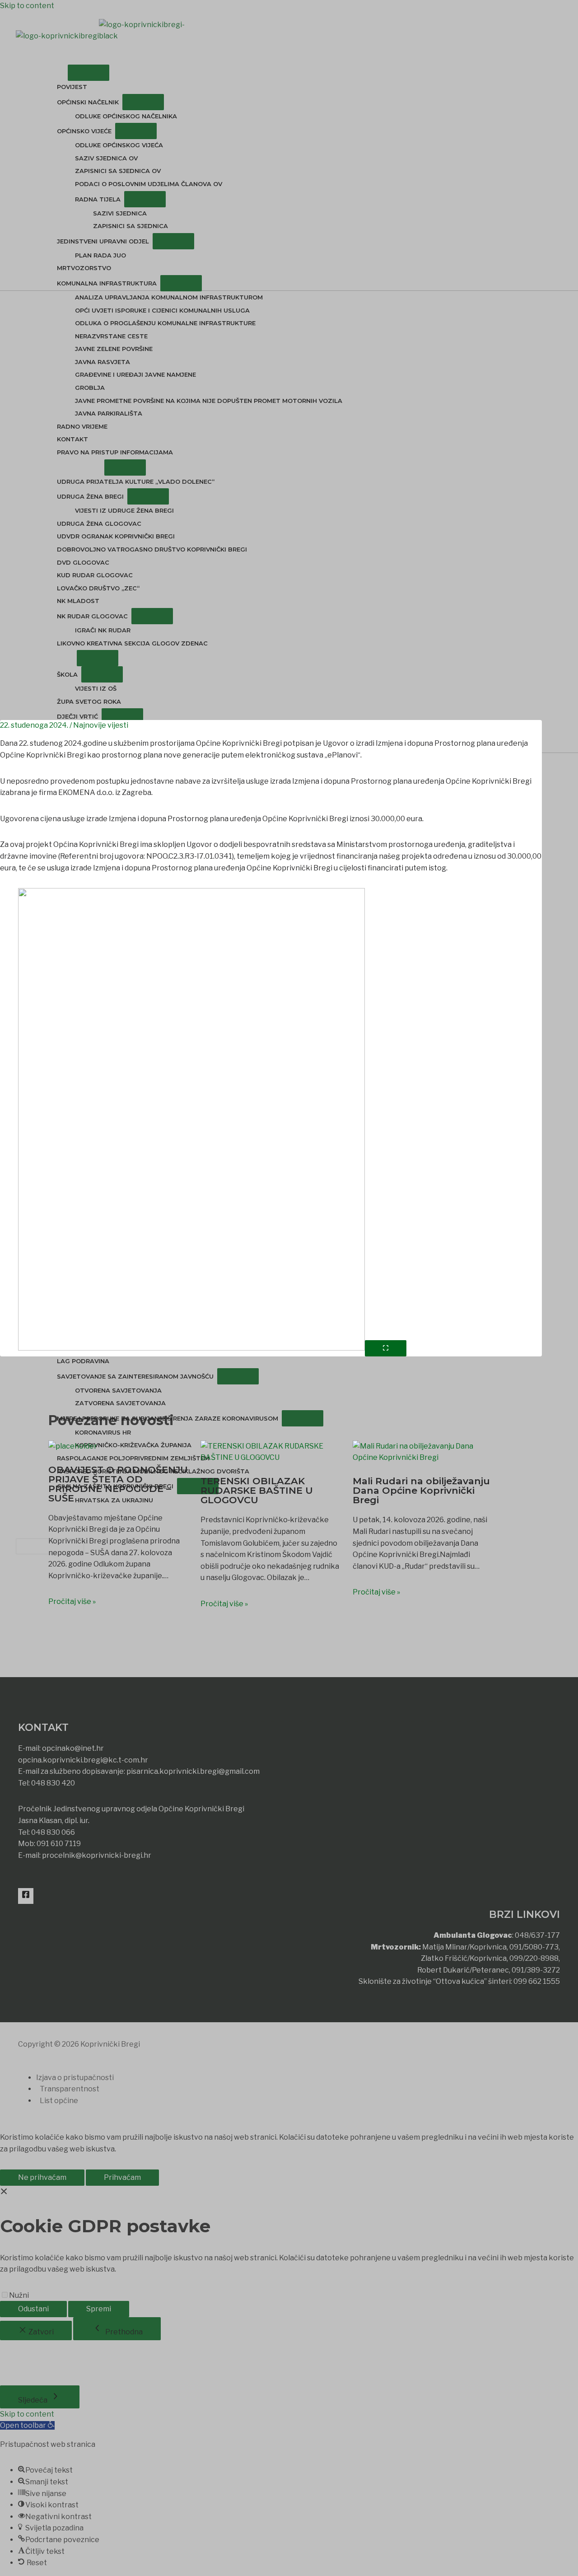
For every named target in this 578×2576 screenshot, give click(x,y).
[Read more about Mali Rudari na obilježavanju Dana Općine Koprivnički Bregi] (423, 1461)
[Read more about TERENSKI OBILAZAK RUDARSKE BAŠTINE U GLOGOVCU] (271, 1461)
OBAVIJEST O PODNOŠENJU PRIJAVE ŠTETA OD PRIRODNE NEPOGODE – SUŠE (118, 1484)
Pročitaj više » (72, 1601)
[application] (64, 73)
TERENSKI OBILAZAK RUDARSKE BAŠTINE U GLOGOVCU (257, 1490)
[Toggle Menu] (89, 73)
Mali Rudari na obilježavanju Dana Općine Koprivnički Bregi (421, 1490)
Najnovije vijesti (101, 725)
